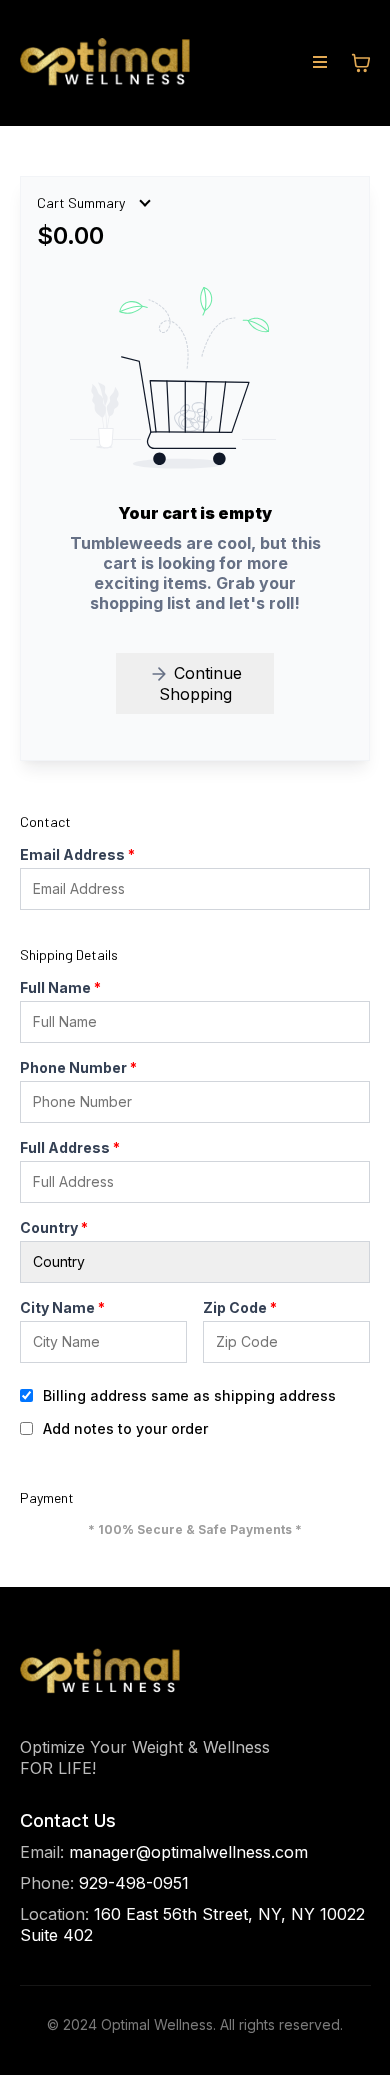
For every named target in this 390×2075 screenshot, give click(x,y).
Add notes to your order (125, 1428)
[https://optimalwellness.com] (105, 63)
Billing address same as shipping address (189, 1395)
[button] (320, 62)
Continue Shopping (200, 684)
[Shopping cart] (361, 63)
